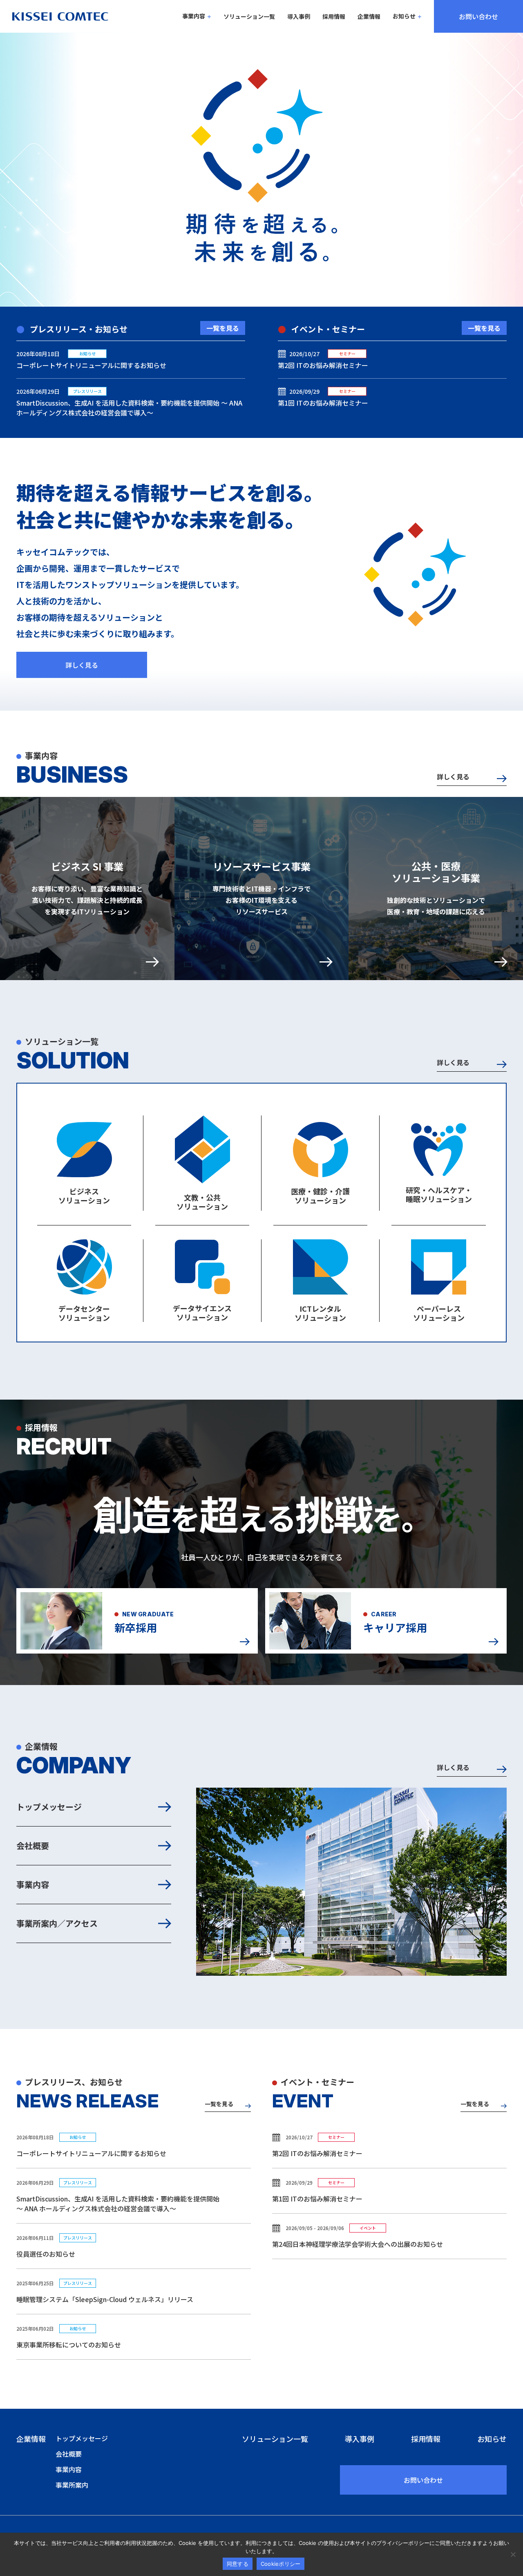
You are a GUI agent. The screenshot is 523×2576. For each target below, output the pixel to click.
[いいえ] (513, 2554)
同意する (238, 2564)
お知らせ (404, 16)
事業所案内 (72, 2485)
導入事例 (299, 17)
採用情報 (334, 17)
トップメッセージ (49, 1807)
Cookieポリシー (281, 2564)
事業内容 (194, 16)
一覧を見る (223, 328)
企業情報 (369, 17)
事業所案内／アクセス (57, 1923)
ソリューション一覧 (249, 17)
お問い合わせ (478, 16)
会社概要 (33, 1846)
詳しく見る (82, 665)
